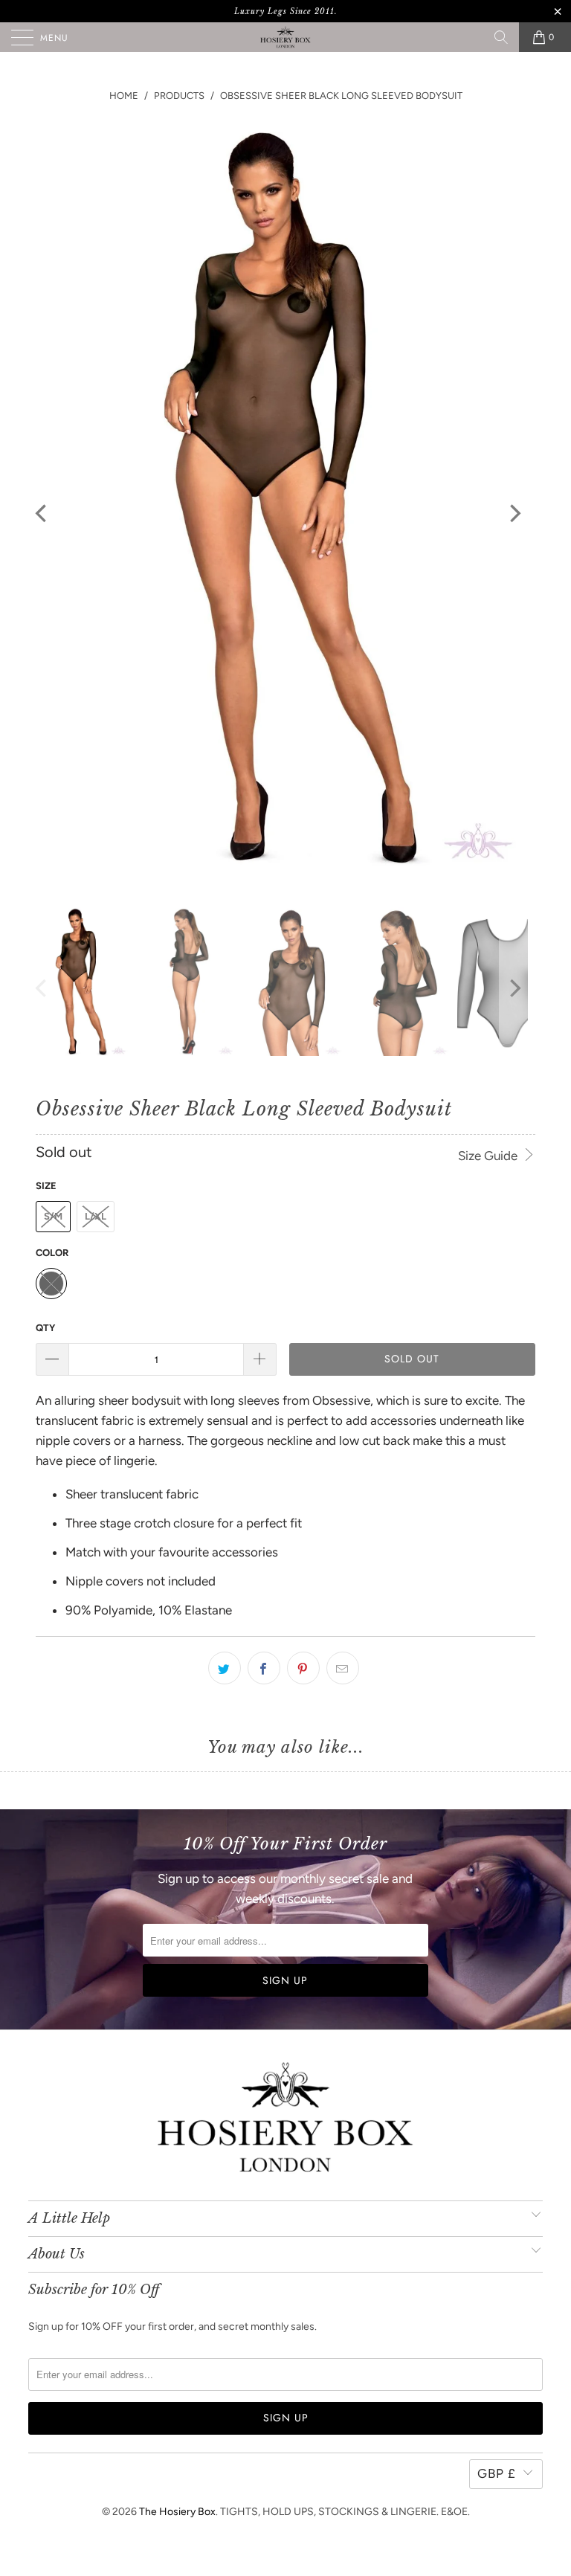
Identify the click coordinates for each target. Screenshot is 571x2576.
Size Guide (489, 1156)
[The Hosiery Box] (285, 37)
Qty (45, 1328)
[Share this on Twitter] (225, 1668)
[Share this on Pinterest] (303, 1668)
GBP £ (497, 2473)
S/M (53, 1216)
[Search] (501, 37)
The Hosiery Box (177, 2512)
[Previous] (42, 513)
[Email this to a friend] (343, 1668)
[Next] (514, 513)
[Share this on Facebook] (264, 1668)
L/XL (96, 1216)
